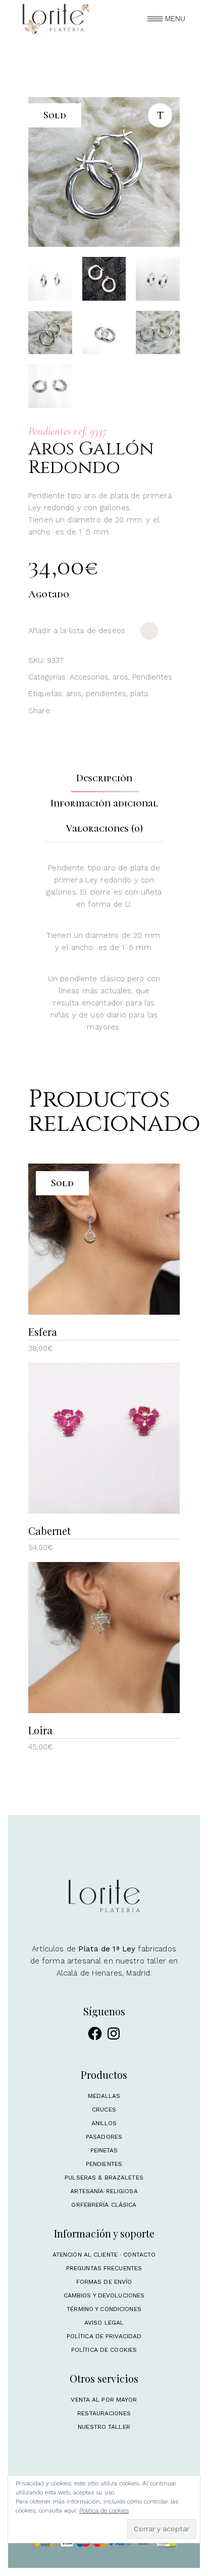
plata (139, 694)
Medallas (104, 2096)
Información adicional (104, 803)
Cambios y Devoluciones (104, 2295)
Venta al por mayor (104, 2400)
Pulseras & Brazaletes (104, 2178)
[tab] (104, 778)
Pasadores (104, 2137)
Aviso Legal (104, 2323)
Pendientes (152, 677)
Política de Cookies (104, 2350)
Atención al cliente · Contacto (104, 2255)
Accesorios (89, 677)
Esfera (43, 1332)
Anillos (104, 2123)
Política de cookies (104, 2511)
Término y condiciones (104, 2309)
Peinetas (104, 2150)
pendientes (106, 694)
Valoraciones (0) (104, 829)
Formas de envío (104, 2282)
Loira (40, 1730)
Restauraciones (104, 2413)
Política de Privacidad (104, 2336)
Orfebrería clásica (104, 2205)
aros (120, 677)
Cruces (104, 2110)
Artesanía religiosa (104, 2191)
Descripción (104, 778)
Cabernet (49, 1531)
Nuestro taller (104, 2427)
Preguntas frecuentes (104, 2268)
